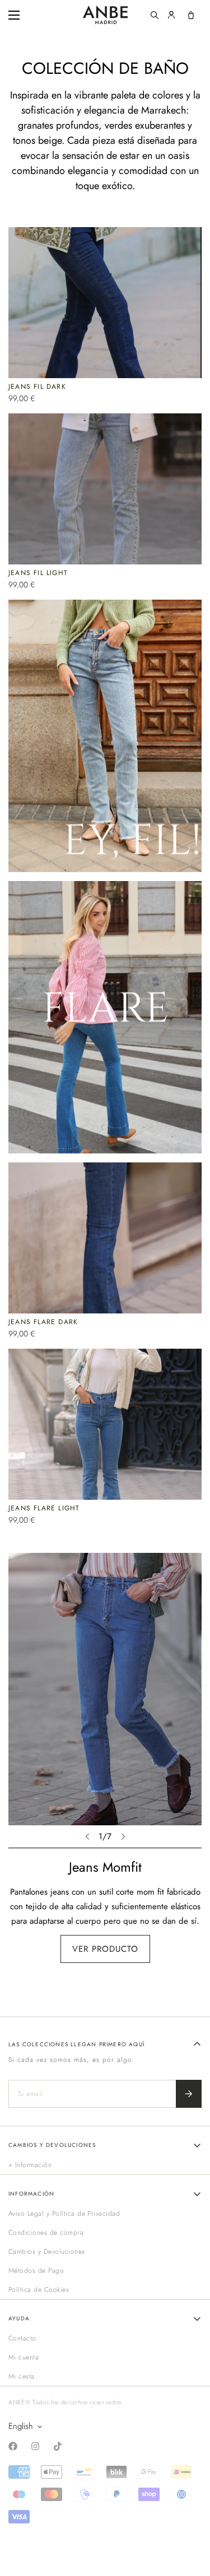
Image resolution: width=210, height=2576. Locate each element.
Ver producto (105, 1949)
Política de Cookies (39, 2290)
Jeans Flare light (44, 1508)
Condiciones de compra (46, 2233)
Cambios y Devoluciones (47, 2252)
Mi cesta (22, 2376)
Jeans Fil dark (37, 387)
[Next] (123, 1836)
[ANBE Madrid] (105, 15)
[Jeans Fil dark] (105, 303)
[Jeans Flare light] (105, 1424)
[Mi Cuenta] (171, 15)
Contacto (22, 2338)
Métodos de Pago (36, 2271)
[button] (191, 15)
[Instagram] (35, 2446)
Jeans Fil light (38, 573)
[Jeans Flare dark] (105, 1238)
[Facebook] (13, 2446)
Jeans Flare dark (43, 1322)
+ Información (30, 2165)
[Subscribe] (189, 2094)
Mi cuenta (24, 2357)
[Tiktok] (58, 2446)
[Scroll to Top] (190, 2517)
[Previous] (87, 1836)
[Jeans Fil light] (105, 489)
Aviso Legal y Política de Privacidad (64, 2214)
